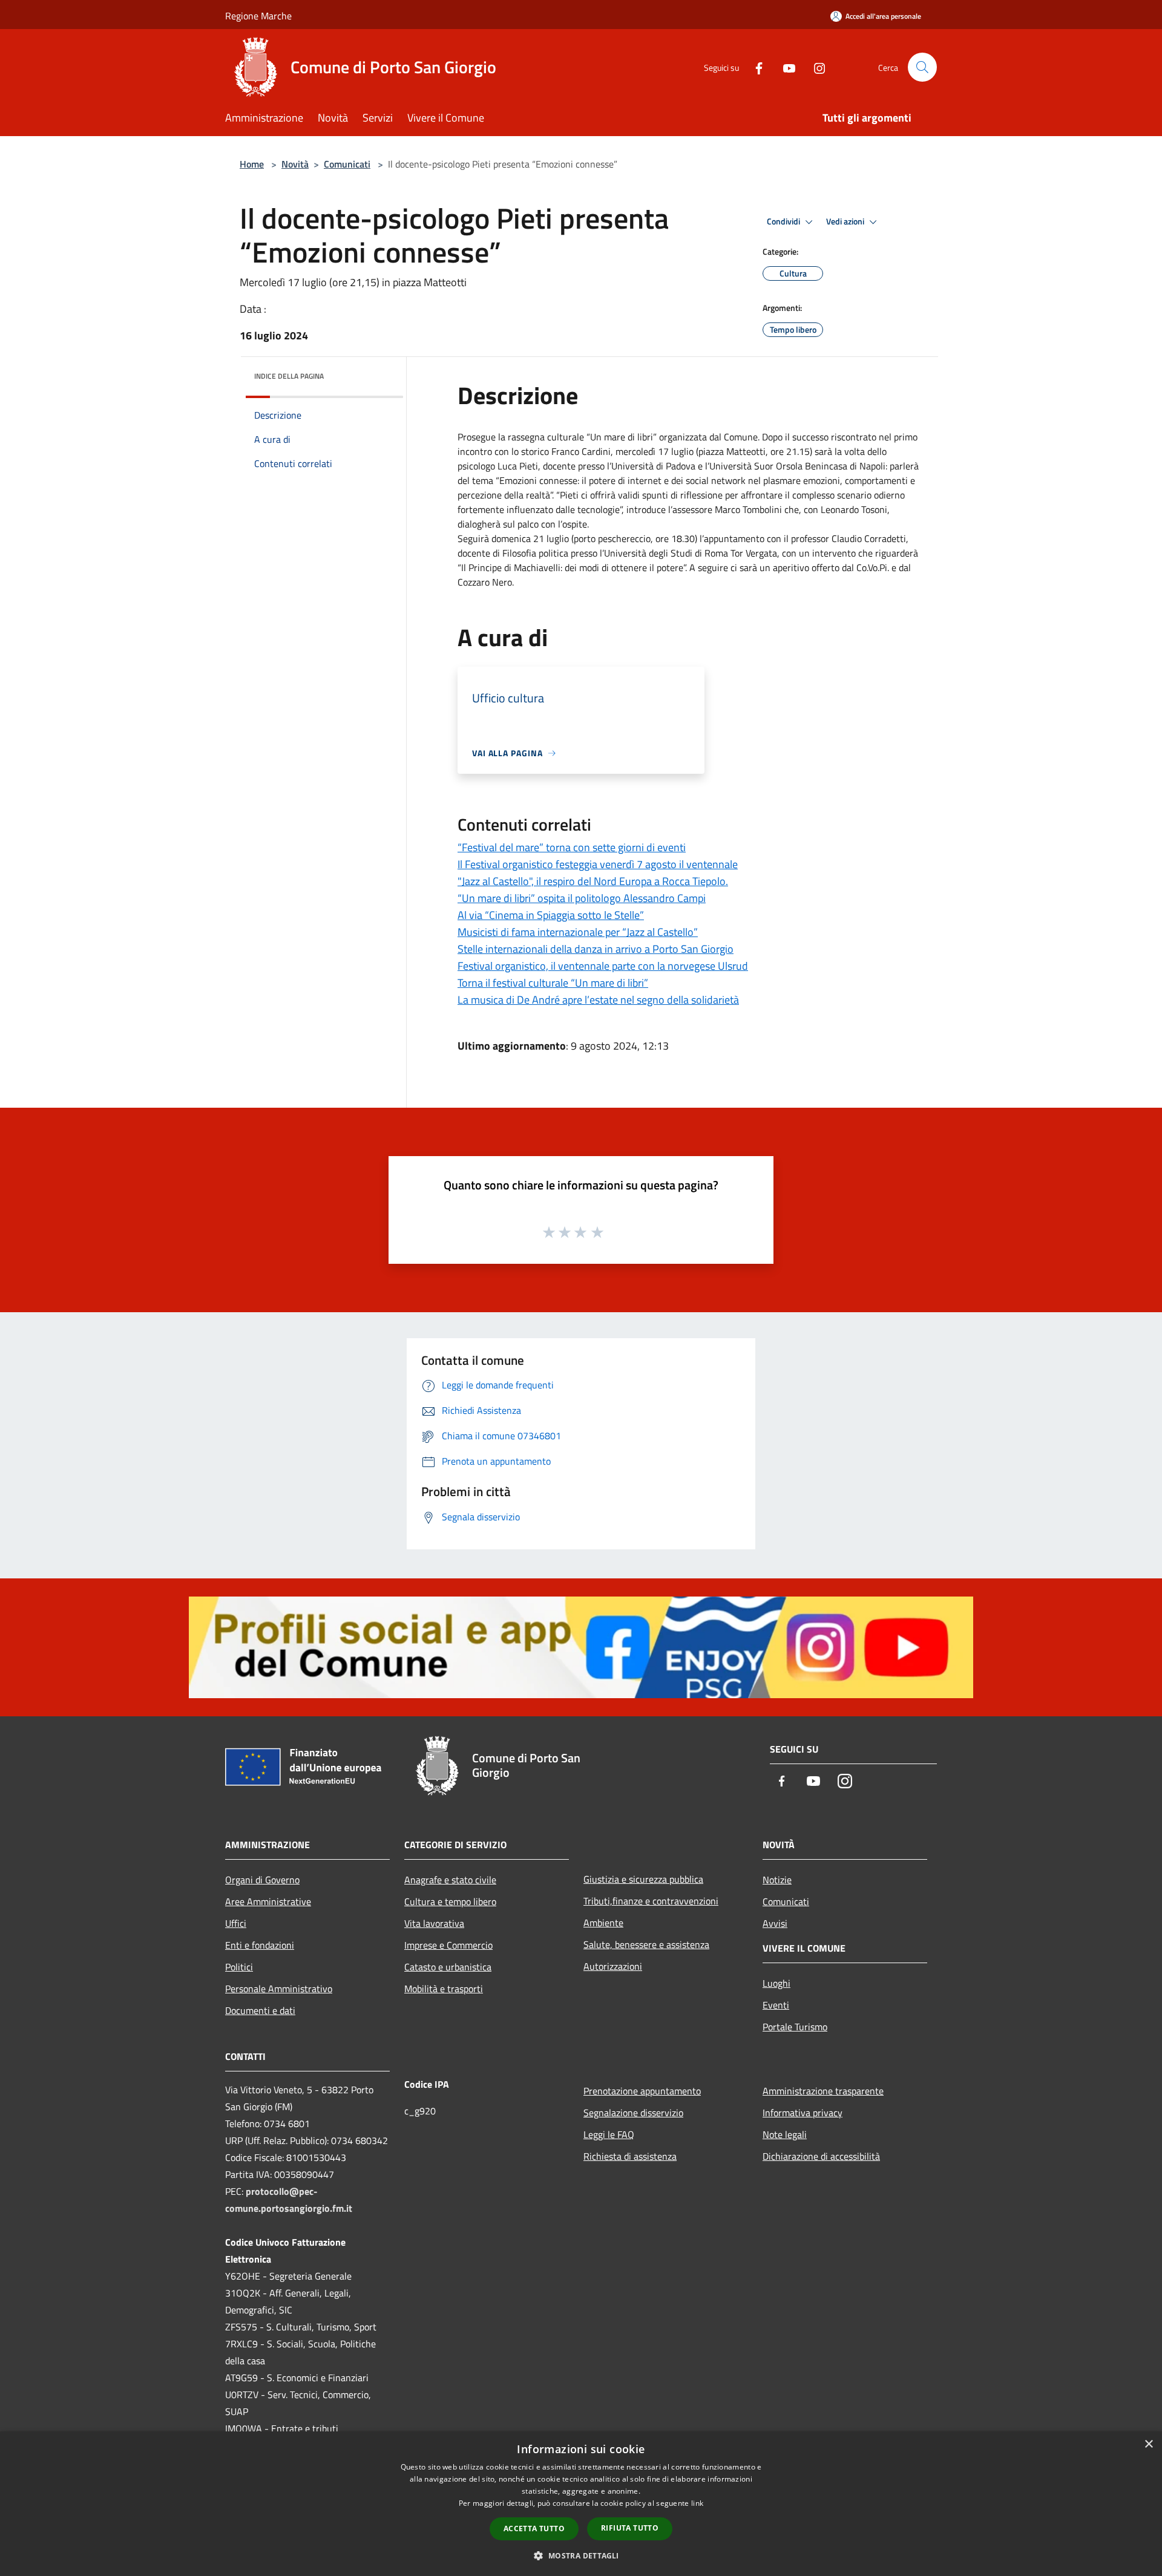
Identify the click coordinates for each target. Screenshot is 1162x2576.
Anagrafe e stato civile (450, 1880)
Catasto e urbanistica (448, 1967)
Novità (295, 164)
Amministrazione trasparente (823, 2091)
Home (252, 164)
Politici (239, 1967)
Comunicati (347, 164)
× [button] (1148, 2444)
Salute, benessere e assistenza (646, 1944)
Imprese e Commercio (448, 1945)
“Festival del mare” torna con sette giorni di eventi (572, 847)
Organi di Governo (262, 1880)
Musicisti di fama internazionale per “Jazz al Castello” (578, 932)
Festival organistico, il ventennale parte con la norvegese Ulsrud (603, 966)
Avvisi (775, 1923)
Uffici (236, 1923)
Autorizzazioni (613, 1966)
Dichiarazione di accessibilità (821, 2156)
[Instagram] (815, 67)
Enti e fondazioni (260, 1945)
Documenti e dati (260, 2010)
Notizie (777, 1880)
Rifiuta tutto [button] (630, 2528)
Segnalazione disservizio (633, 2113)
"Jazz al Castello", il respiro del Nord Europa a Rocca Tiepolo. (593, 881)
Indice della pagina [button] (289, 376)
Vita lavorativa (434, 1923)
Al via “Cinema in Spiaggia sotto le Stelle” (551, 915)
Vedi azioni (846, 221)
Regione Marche (258, 16)
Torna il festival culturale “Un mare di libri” (553, 983)
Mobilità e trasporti (444, 1989)
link (697, 2503)
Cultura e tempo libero (450, 1901)
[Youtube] (784, 67)
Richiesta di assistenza (630, 2156)
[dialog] (581, 2504)
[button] (581, 2555)
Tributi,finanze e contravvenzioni (651, 1901)
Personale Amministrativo (279, 1989)
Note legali (785, 2134)
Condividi (784, 221)
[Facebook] (754, 67)
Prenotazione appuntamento (642, 2091)
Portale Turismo (795, 2027)
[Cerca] (922, 67)
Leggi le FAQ (609, 2134)
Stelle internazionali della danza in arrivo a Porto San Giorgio (596, 949)
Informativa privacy (803, 2113)
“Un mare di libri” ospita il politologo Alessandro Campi (582, 898)
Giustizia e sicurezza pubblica (643, 1879)
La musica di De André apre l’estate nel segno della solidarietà (598, 1000)
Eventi (776, 2005)
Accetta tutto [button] (534, 2529)
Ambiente (603, 1923)
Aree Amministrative (268, 1901)
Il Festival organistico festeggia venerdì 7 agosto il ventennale (598, 864)
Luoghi (776, 1983)
